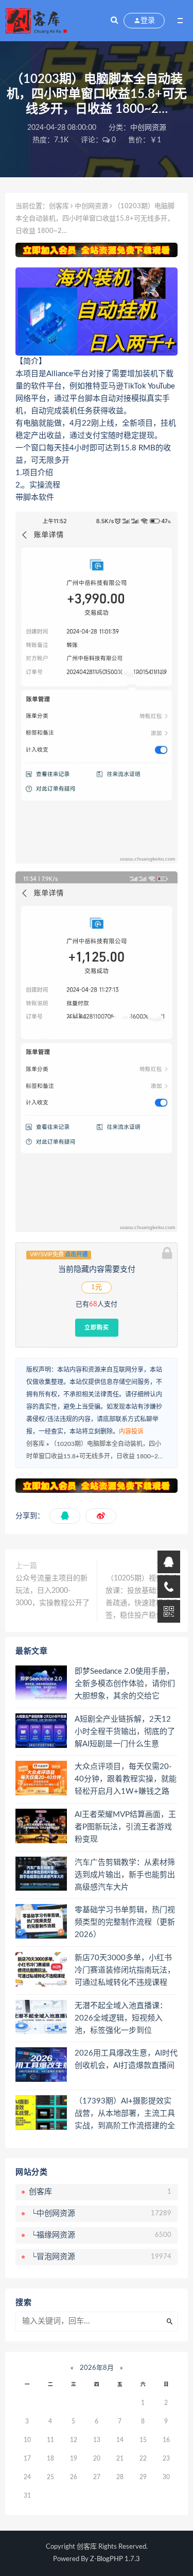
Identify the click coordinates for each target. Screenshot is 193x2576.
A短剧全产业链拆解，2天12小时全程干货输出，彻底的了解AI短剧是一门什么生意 (125, 1732)
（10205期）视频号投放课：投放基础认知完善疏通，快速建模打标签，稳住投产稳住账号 (142, 1597)
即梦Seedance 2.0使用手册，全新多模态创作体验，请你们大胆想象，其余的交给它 (125, 1684)
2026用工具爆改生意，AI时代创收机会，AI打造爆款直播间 (126, 2059)
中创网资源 (148, 128)
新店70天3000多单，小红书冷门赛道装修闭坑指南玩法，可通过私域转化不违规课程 (125, 1970)
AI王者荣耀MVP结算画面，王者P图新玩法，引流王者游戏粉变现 (125, 1827)
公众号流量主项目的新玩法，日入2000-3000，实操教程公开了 (52, 1591)
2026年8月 (97, 2368)
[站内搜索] (114, 21)
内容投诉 (131, 1432)
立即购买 (97, 1327)
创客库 (59, 206)
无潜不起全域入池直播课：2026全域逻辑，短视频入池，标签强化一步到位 (121, 2018)
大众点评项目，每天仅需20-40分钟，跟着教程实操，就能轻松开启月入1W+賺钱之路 (126, 1779)
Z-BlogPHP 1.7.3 (115, 2559)
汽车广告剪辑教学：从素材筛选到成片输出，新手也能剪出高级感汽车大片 (125, 1875)
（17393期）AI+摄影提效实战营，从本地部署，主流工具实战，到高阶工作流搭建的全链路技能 (125, 2114)
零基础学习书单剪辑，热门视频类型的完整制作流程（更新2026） (125, 1922)
